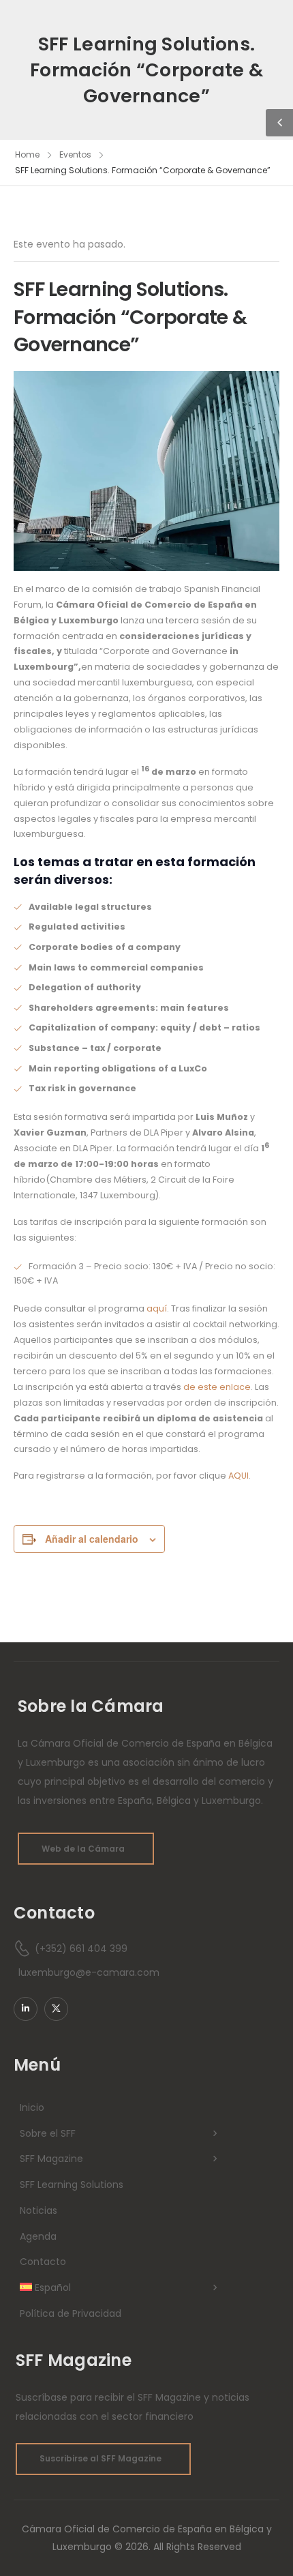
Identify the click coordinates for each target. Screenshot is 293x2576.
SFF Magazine (51, 2159)
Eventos (75, 154)
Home (27, 154)
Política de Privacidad (71, 2313)
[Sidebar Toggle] (279, 123)
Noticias (38, 2210)
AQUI (238, 1476)
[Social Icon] (26, 2009)
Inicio (32, 2107)
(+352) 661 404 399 (81, 1949)
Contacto (43, 2262)
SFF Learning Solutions (72, 2185)
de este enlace (217, 1387)
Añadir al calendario (92, 1539)
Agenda (38, 2236)
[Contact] (24, 1949)
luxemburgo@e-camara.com (89, 1972)
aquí (157, 1308)
